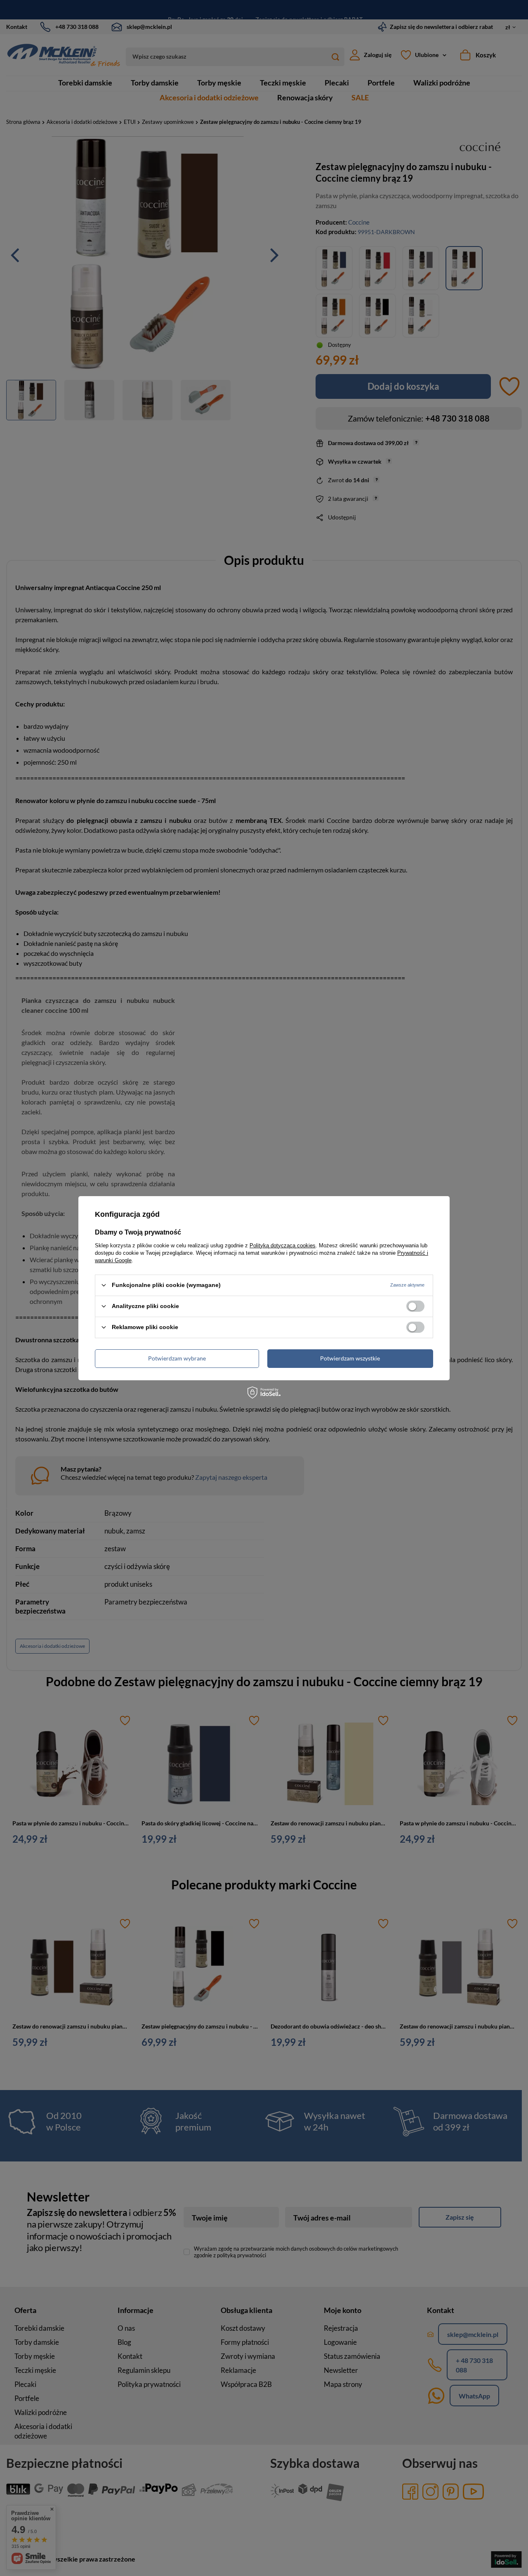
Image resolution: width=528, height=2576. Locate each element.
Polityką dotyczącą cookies (283, 1245)
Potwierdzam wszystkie (350, 1358)
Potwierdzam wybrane (177, 1358)
